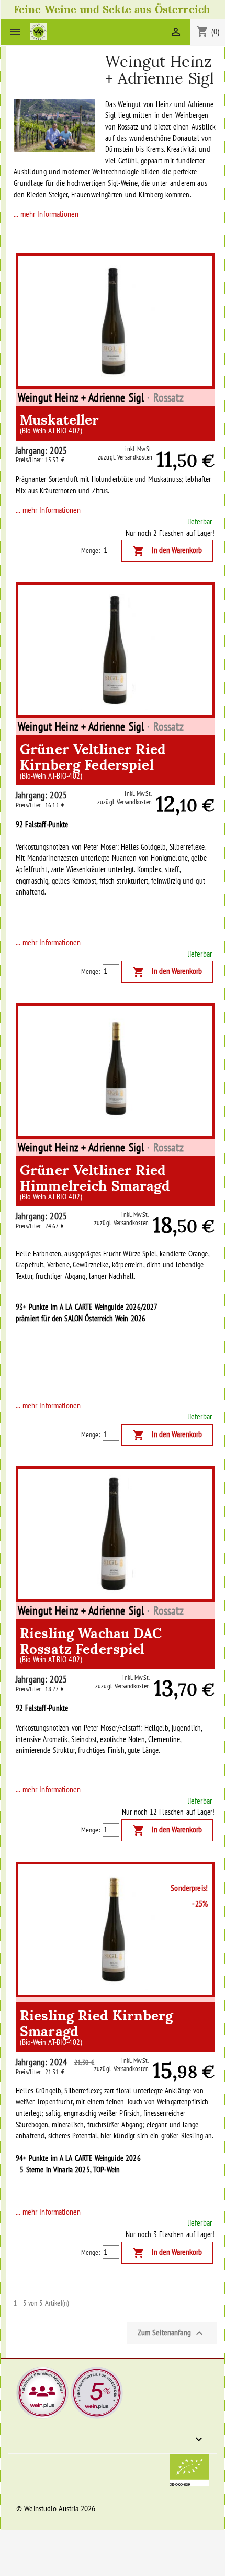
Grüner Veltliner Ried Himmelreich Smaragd (95, 1180)
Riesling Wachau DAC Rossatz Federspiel (91, 1643)
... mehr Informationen (46, 214)
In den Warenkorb (167, 551)
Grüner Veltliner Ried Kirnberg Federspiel (93, 759)
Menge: (91, 550)
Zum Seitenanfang (172, 2333)
